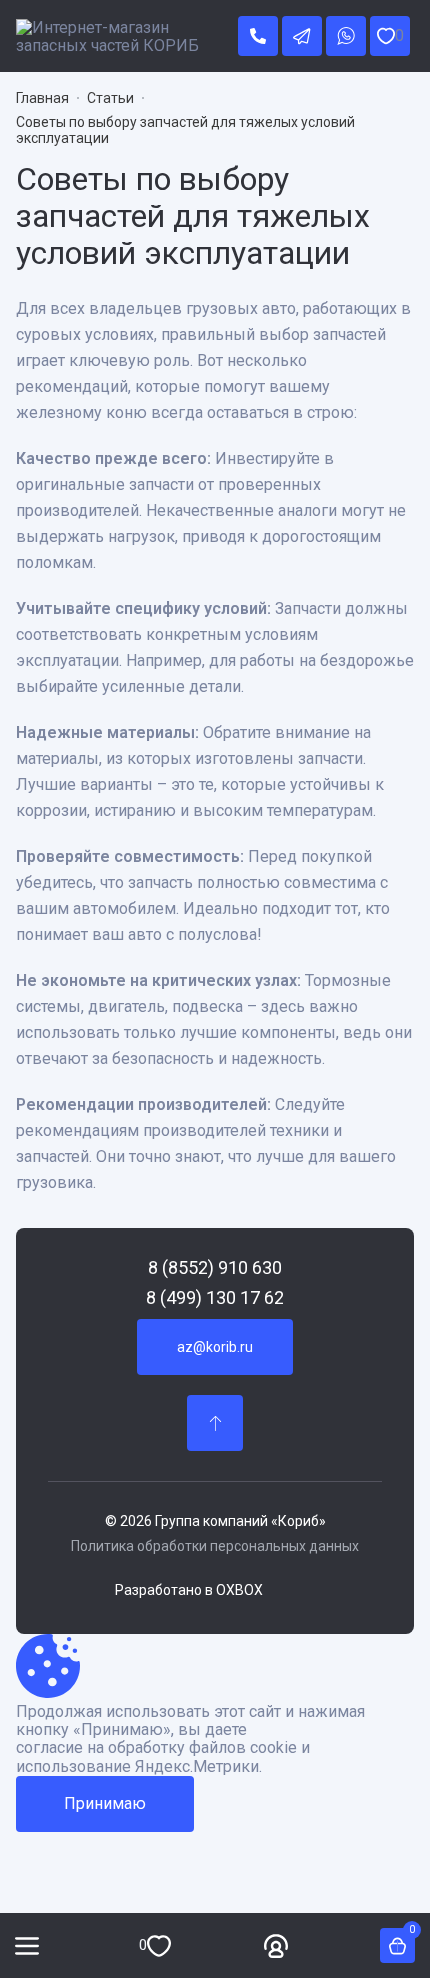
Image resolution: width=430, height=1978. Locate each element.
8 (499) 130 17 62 (215, 1298)
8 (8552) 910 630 (215, 1268)
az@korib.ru (215, 1347)
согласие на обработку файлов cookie (156, 1748)
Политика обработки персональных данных (215, 1546)
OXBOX (239, 1590)
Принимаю (105, 1803)
